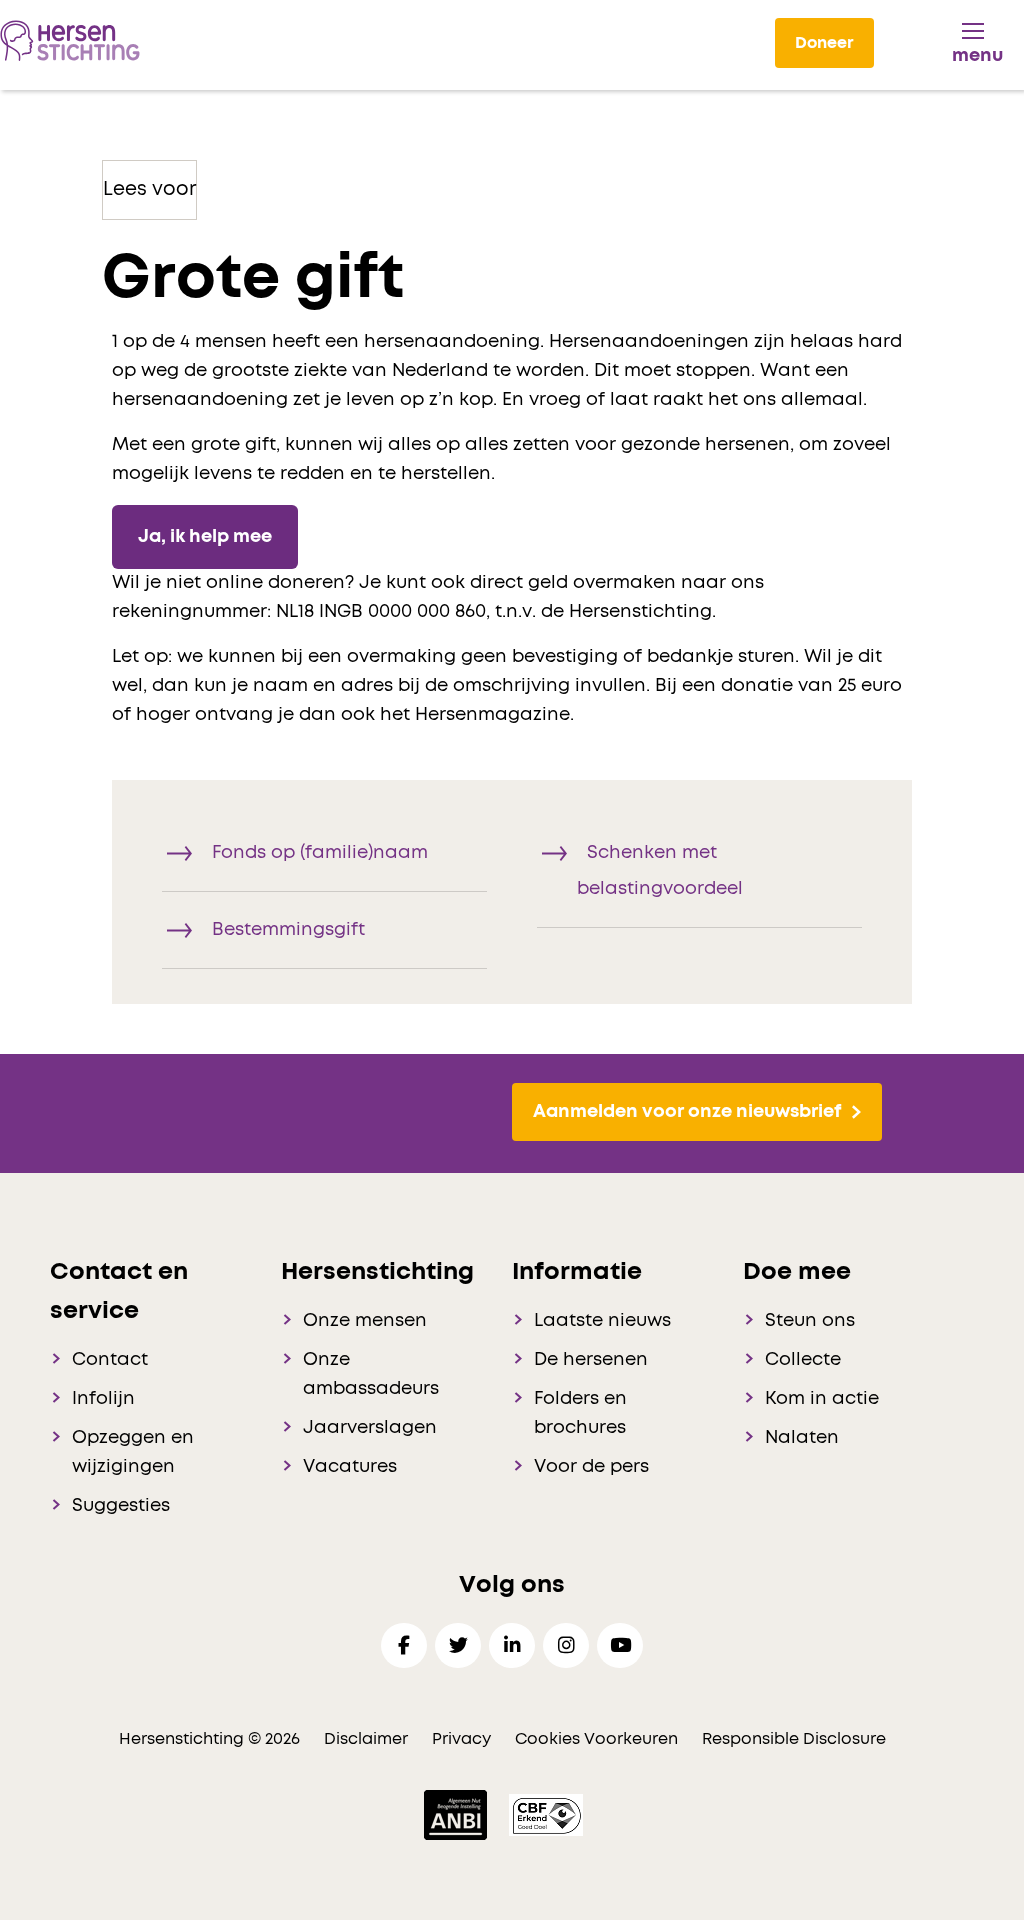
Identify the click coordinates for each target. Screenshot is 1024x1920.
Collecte (803, 1360)
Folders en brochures (580, 1413)
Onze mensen (365, 1321)
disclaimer (366, 1739)
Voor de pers (591, 1467)
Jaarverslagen (370, 1428)
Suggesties (121, 1506)
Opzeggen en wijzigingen (133, 1452)
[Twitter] (458, 1645)
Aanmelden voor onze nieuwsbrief (687, 1112)
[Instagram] (566, 1645)
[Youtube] (620, 1645)
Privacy (461, 1739)
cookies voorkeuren (598, 1739)
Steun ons (810, 1321)
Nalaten (802, 1438)
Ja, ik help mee (205, 537)
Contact (110, 1360)
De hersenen (591, 1360)
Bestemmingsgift (288, 930)
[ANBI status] (457, 1814)
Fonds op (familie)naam (320, 853)
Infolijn (103, 1399)
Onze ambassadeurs (371, 1374)
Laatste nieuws (602, 1321)
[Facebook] (404, 1645)
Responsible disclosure (794, 1739)
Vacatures (350, 1467)
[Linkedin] (512, 1645)
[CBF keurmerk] (546, 1814)
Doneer (824, 43)
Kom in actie (822, 1399)
